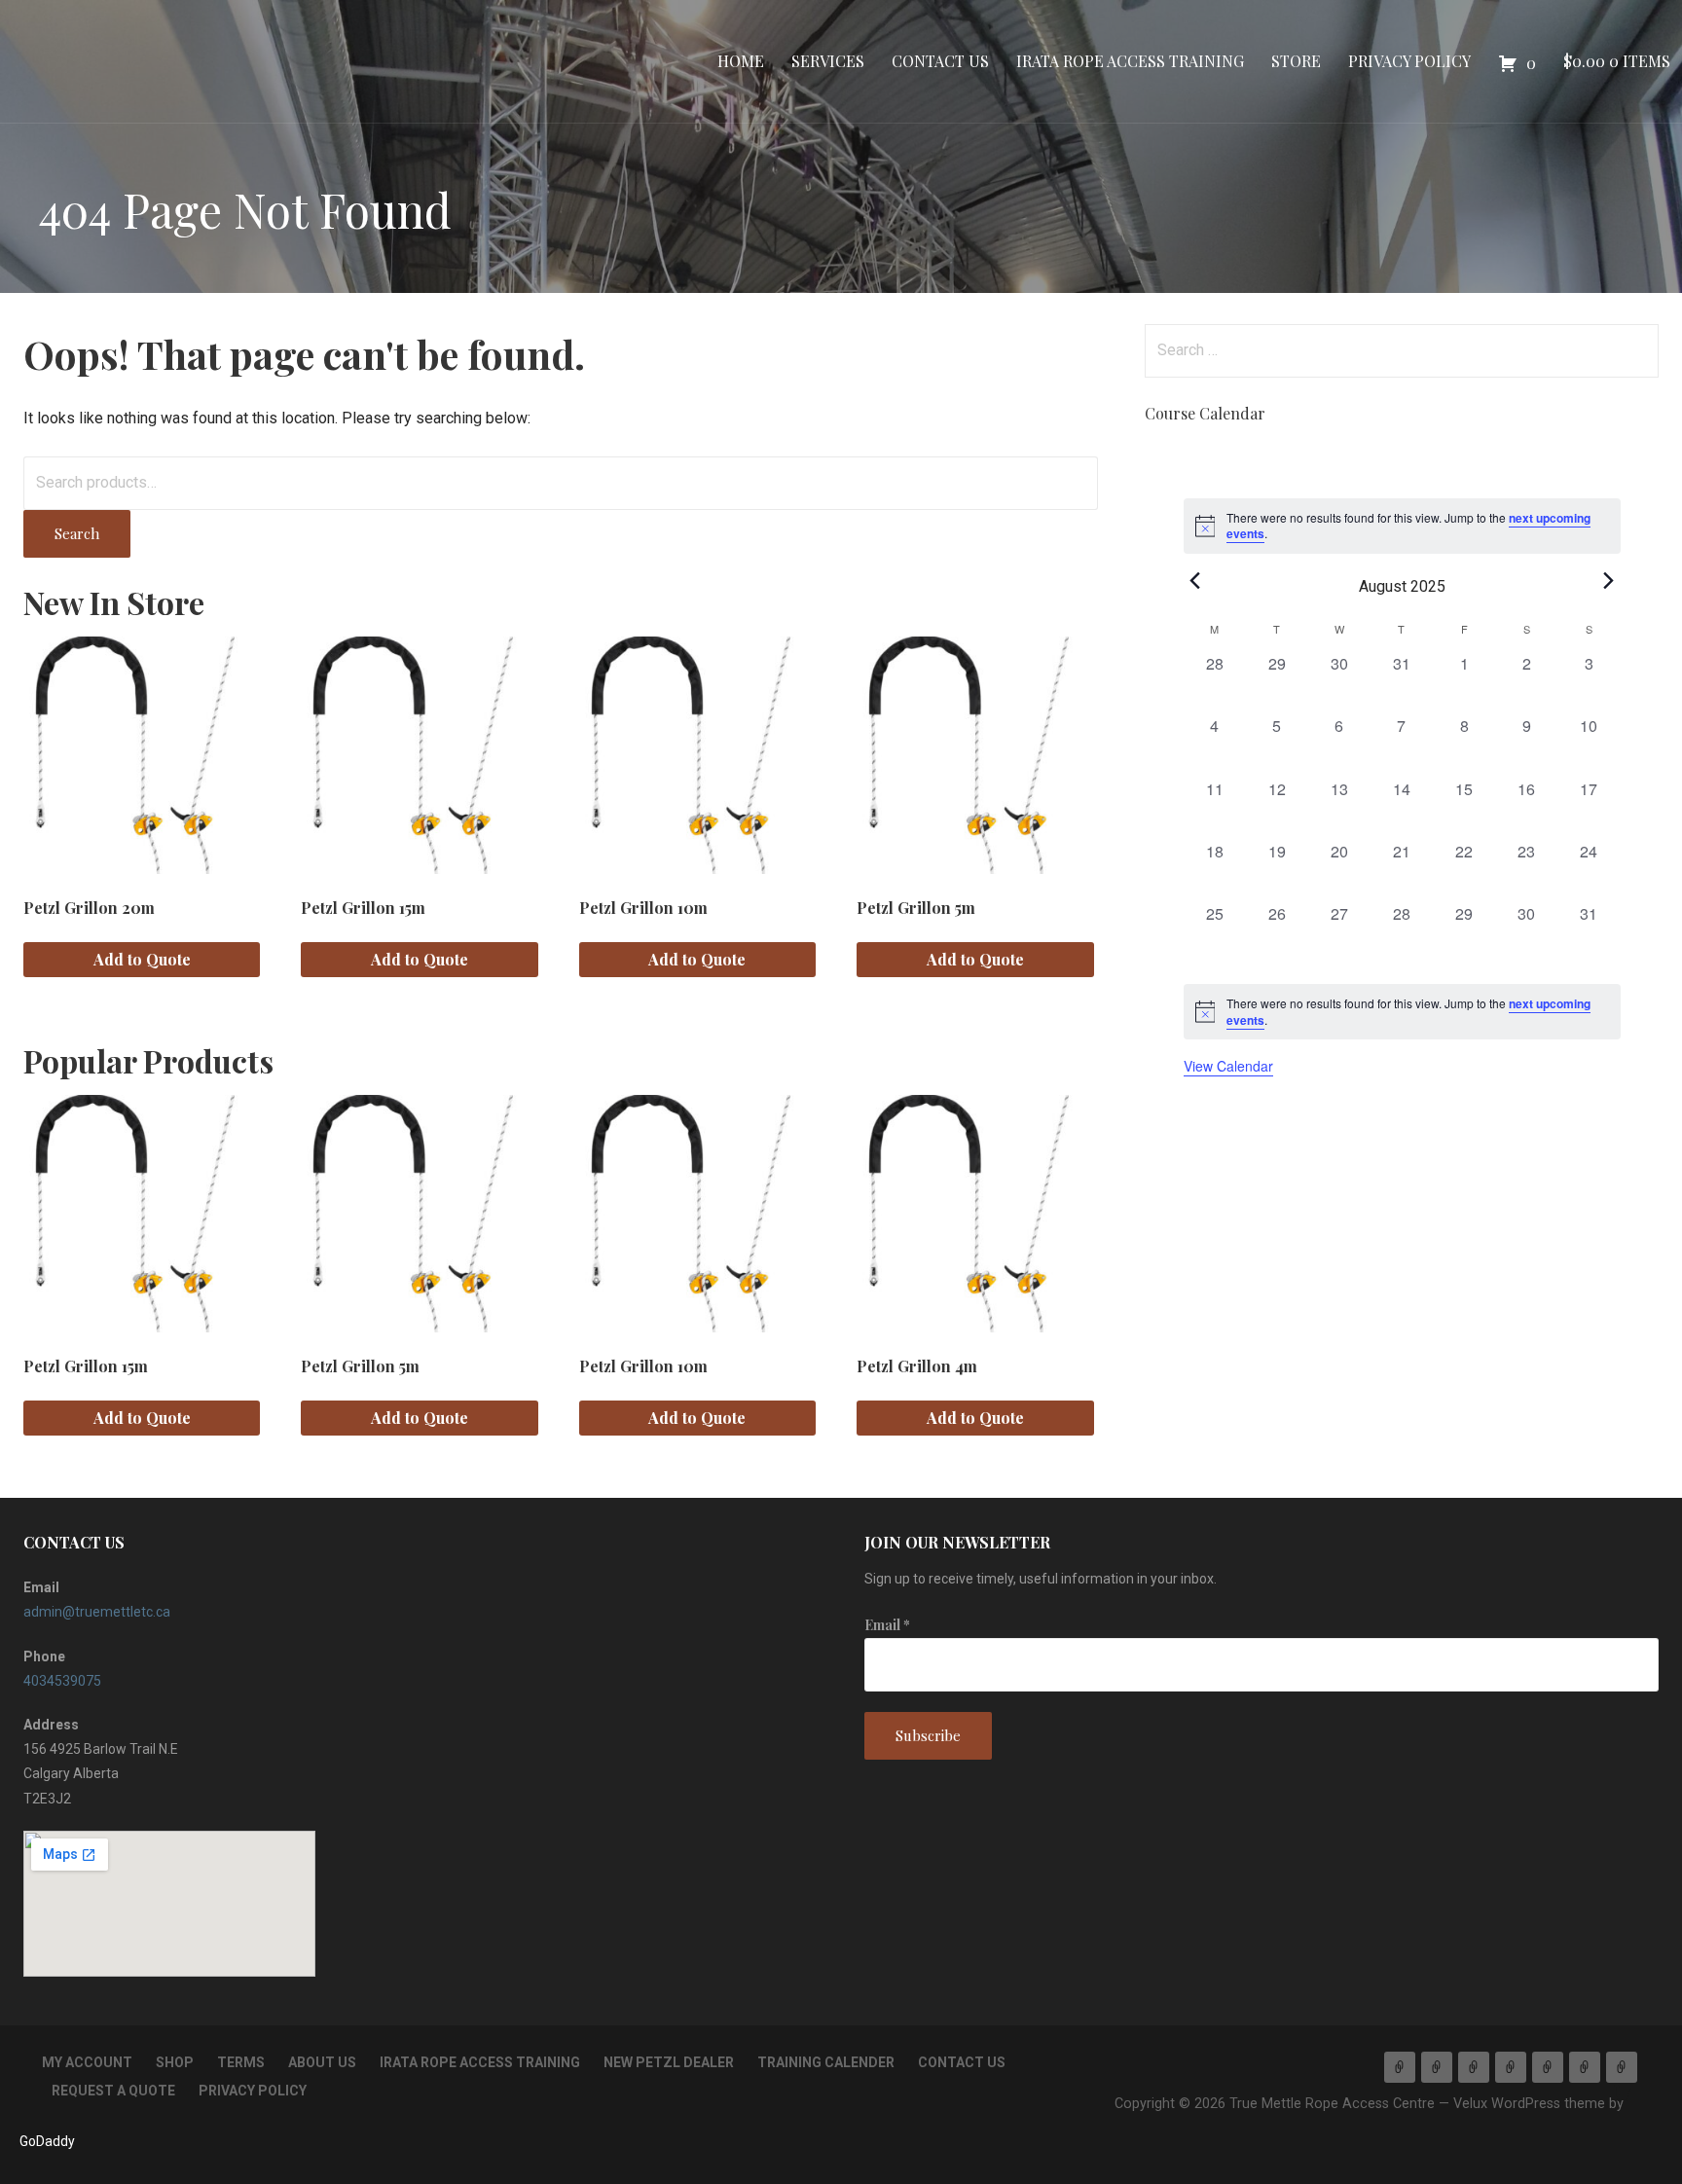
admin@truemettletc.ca (97, 1612)
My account (87, 2062)
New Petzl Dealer (669, 2062)
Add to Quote (142, 959)
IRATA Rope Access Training (1130, 61)
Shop (175, 2062)
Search (77, 533)
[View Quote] (1622, 2067)
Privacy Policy (1409, 61)
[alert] (1402, 1012)
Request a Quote (113, 2091)
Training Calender (826, 2062)
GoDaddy (47, 2141)
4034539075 (62, 1681)
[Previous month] (1195, 581)
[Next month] (1609, 581)
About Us (322, 2062)
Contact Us (940, 61)
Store (1296, 61)
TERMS (241, 2062)
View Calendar (1228, 1066)
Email (887, 1625)
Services (828, 61)
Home (741, 61)
